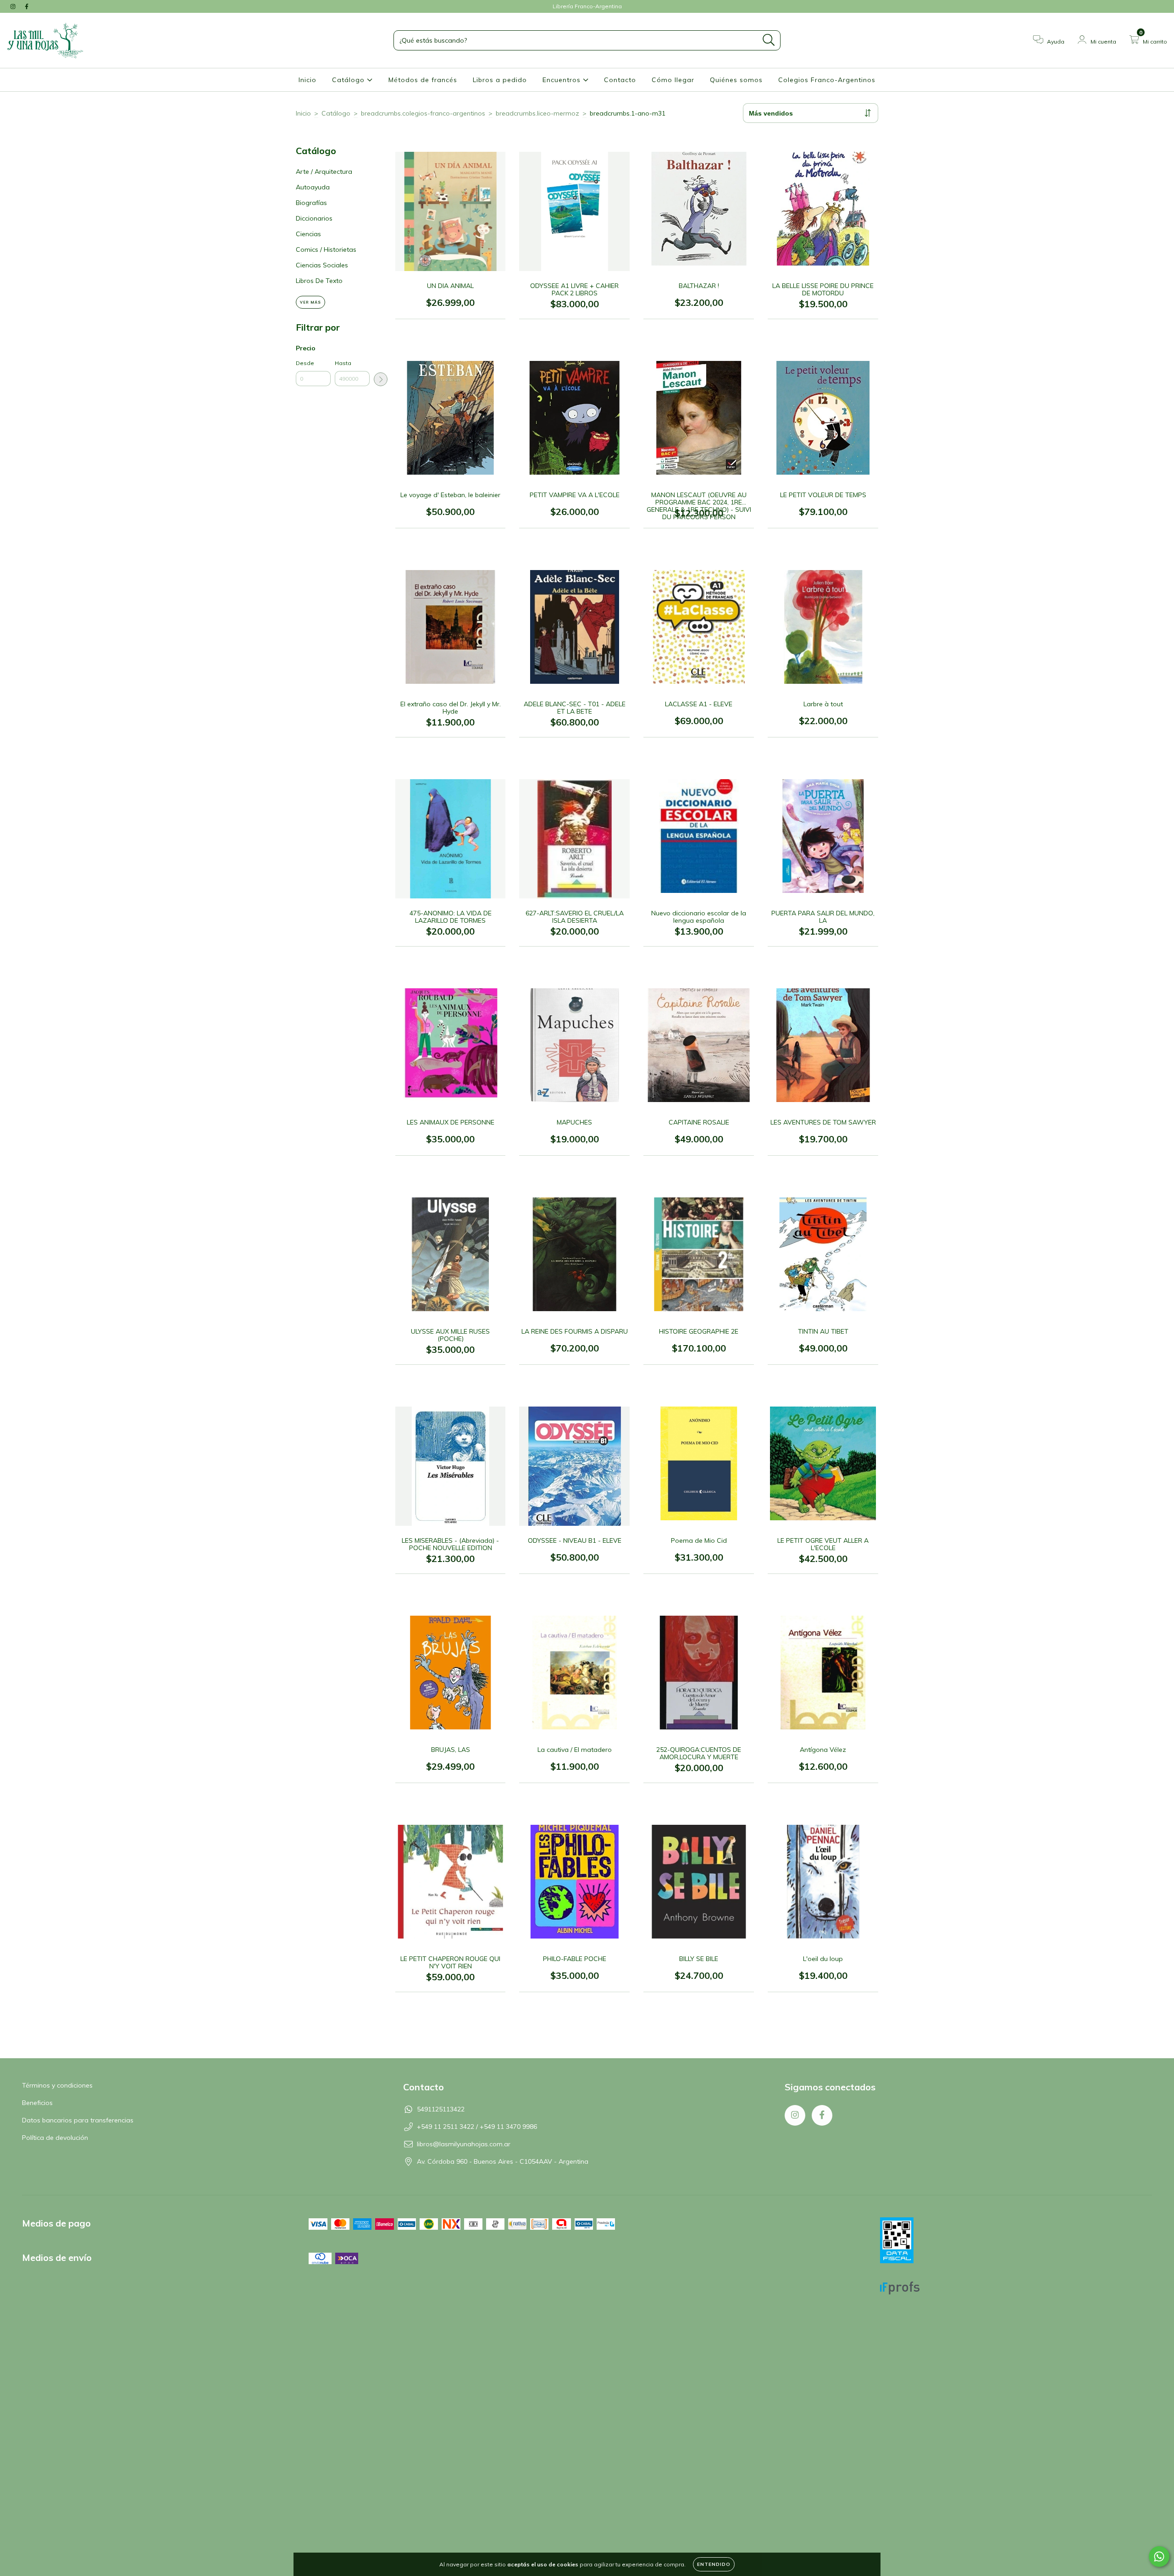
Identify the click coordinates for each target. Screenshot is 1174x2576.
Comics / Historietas (326, 249)
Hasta (343, 363)
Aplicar (381, 379)
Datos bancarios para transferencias (78, 2120)
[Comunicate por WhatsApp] (1159, 2557)
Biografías (311, 203)
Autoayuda (313, 187)
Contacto (620, 80)
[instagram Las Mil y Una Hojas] (14, 6)
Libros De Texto (319, 281)
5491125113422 (441, 2109)
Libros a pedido (500, 80)
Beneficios (37, 2103)
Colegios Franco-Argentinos (827, 80)
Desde (305, 363)
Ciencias (308, 234)
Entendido (714, 2564)
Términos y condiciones (57, 2085)
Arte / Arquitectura (324, 172)
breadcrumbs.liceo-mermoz (537, 113)
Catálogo (349, 80)
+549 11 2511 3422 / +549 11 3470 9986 (477, 2127)
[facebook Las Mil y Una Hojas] (27, 6)
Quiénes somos (736, 80)
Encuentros (563, 80)
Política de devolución (55, 2138)
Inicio (307, 80)
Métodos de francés (423, 80)
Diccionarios (314, 218)
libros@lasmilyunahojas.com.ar (464, 2144)
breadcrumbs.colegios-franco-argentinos (423, 113)
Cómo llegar (673, 80)
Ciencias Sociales (322, 265)
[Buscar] (769, 40)
